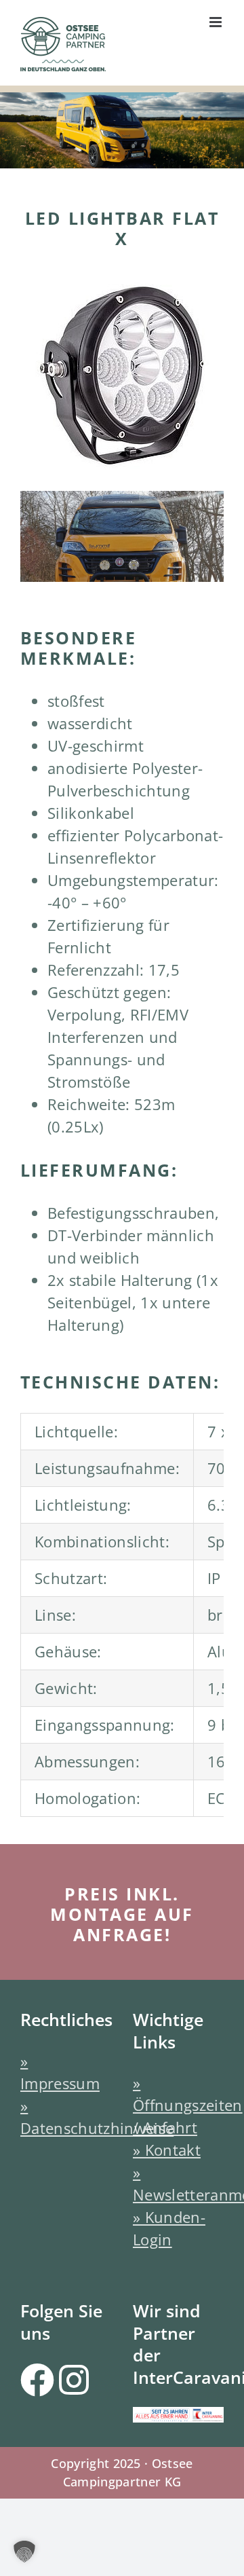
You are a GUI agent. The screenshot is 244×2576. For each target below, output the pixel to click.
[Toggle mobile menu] (217, 22)
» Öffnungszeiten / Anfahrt (188, 2105)
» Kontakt (167, 2150)
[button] (24, 2552)
